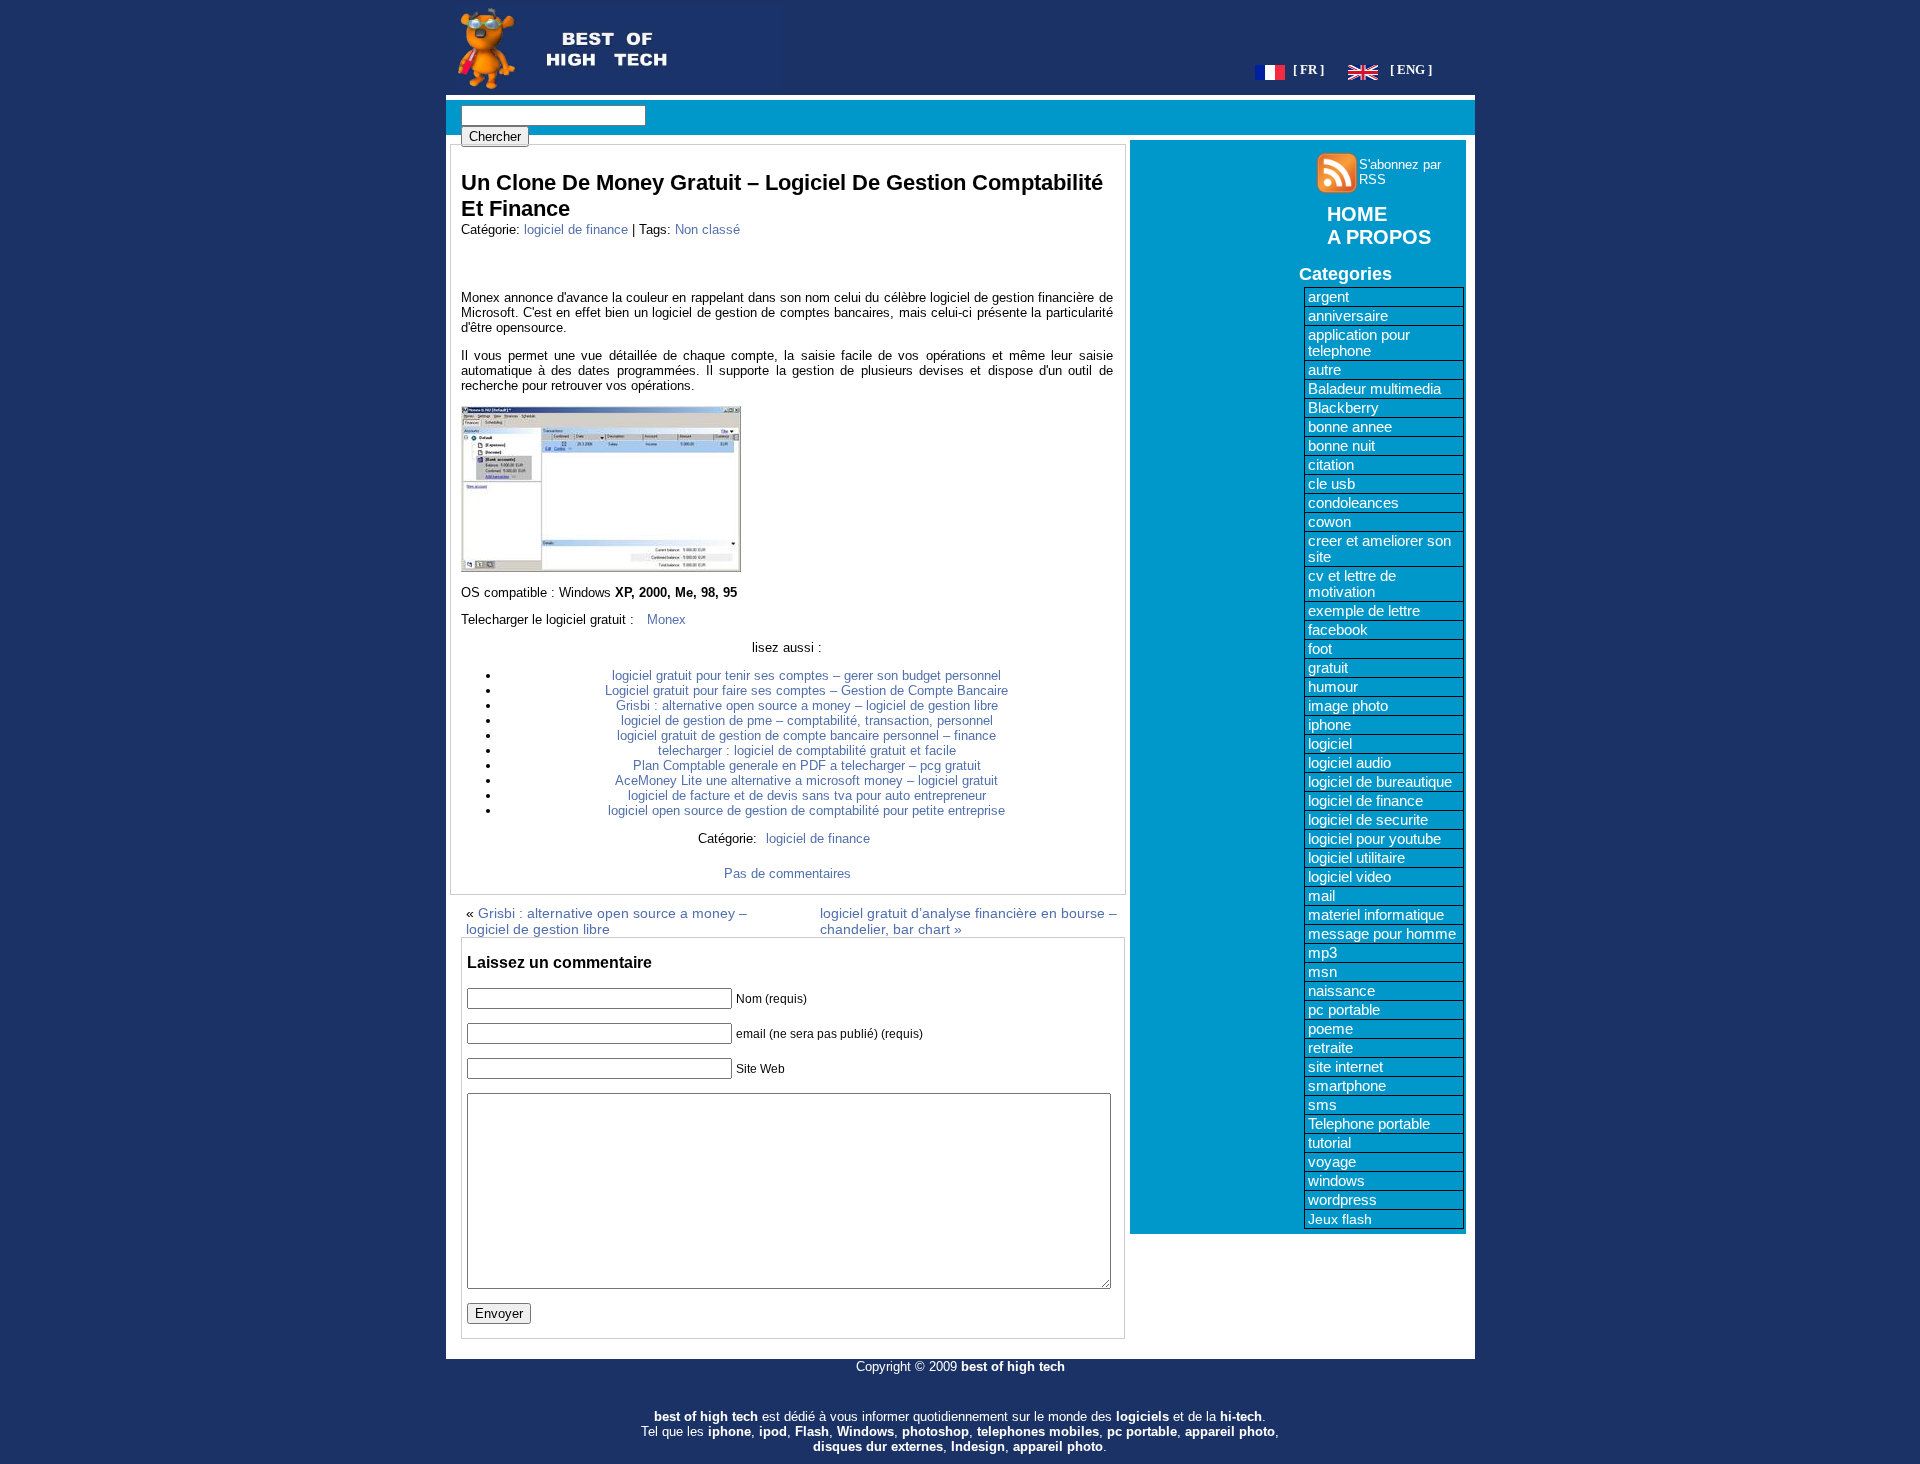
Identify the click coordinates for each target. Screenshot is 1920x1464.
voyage (1332, 1162)
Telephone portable (1369, 1124)
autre (1324, 370)
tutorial (1329, 1143)
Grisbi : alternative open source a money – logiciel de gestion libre (807, 705)
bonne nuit (1341, 446)
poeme (1330, 1029)
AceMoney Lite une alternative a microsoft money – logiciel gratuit (806, 780)
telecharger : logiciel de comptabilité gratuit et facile (807, 750)
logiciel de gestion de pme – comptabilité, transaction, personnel (807, 720)
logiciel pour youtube (1374, 839)
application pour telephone (1359, 343)
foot (1320, 649)
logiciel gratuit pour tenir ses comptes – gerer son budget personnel (806, 675)
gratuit (1328, 668)
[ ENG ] (1411, 70)
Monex (666, 619)
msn (1322, 972)
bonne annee (1350, 427)
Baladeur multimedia (1374, 389)
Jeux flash (1340, 1219)
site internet (1345, 1067)
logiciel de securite (1368, 820)
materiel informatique (1376, 915)
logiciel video (1349, 877)
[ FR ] (1308, 70)
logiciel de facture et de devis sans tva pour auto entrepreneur (807, 795)
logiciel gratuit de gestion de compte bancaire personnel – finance (806, 735)
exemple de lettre (1364, 611)
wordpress (1342, 1200)
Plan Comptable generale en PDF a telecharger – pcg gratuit (807, 765)
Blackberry (1343, 408)
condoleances (1353, 503)
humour (1333, 687)
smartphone (1347, 1086)
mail (1321, 896)
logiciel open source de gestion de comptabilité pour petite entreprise (806, 810)
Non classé (707, 229)
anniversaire (1348, 316)
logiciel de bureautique (1380, 782)
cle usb (1331, 484)
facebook (1338, 630)
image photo (1348, 706)
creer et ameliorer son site (1379, 549)
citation (1331, 465)
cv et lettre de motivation (1352, 584)
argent (1328, 297)
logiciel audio (1349, 763)
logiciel (1330, 744)
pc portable (1344, 1010)
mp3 (1322, 953)
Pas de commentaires (787, 873)
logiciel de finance (576, 229)
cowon (1329, 522)
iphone (1329, 725)
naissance (1341, 991)
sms (1322, 1105)
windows (1336, 1181)
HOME (1357, 214)
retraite (1330, 1048)
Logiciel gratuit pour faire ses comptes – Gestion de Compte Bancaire (806, 690)
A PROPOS (1379, 237)
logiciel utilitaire (1356, 858)
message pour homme (1382, 934)
